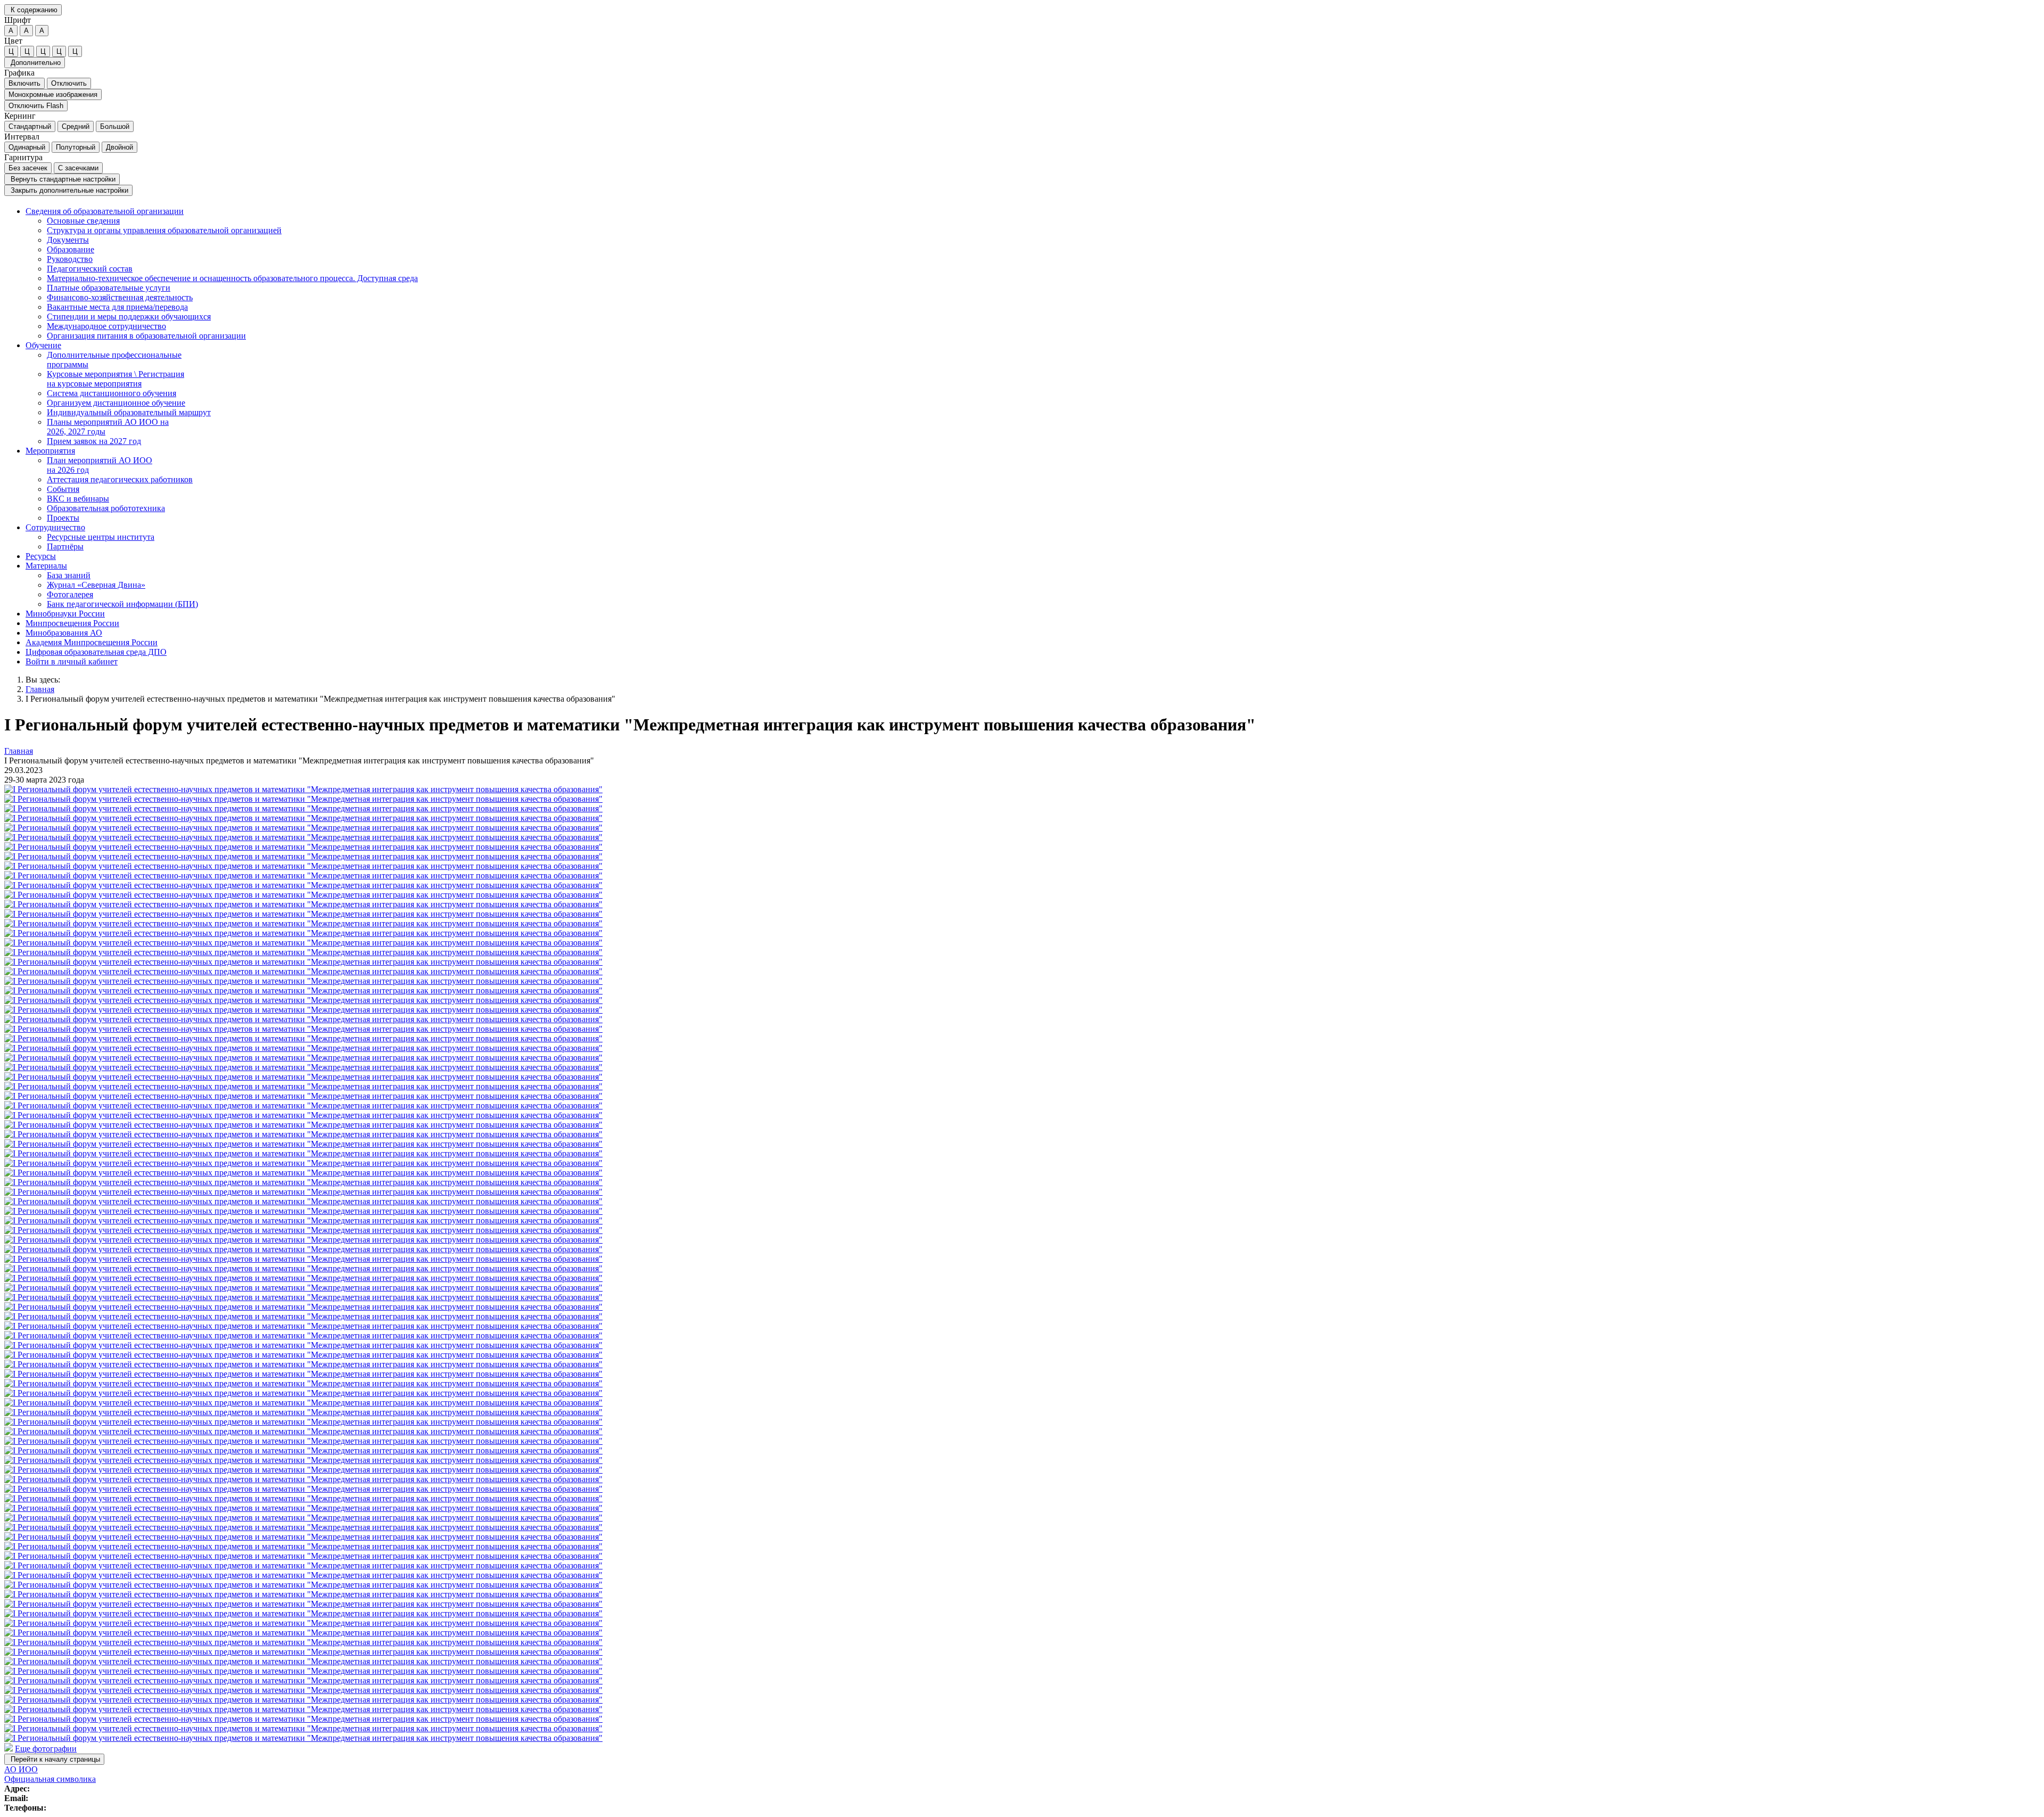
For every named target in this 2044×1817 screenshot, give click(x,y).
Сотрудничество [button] (55, 527)
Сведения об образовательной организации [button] (105, 211)
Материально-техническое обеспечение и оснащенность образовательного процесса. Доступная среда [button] (232, 278)
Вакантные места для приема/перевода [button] (117, 307)
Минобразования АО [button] (64, 633)
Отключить (69, 83)
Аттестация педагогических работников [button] (120, 479)
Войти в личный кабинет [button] (72, 661)
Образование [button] (71, 249)
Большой (115, 126)
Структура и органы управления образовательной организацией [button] (164, 230)
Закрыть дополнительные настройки (68, 190)
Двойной (119, 147)
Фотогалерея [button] (70, 594)
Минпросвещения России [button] (72, 623)
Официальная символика (50, 1779)
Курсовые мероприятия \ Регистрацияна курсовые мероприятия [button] (116, 379)
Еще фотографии (46, 1749)
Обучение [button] (43, 345)
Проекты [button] (63, 518)
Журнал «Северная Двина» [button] (96, 585)
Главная (40, 689)
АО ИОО (21, 1769)
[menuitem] (1033, 274)
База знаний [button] (69, 575)
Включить (24, 83)
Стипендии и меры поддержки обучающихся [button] (129, 316)
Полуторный (76, 147)
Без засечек (28, 168)
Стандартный (30, 126)
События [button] (63, 489)
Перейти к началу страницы (54, 1759)
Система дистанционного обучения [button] (112, 393)
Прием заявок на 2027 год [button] (94, 441)
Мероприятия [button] (50, 451)
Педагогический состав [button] (90, 269)
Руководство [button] (70, 259)
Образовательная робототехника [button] (106, 508)
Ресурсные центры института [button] (101, 537)
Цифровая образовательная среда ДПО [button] (96, 652)
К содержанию (33, 10)
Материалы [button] (46, 566)
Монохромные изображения (53, 94)
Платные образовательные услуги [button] (109, 288)
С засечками (78, 168)
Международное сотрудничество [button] (106, 326)
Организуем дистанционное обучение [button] (116, 403)
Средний (76, 126)
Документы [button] (68, 240)
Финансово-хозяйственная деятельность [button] (120, 297)
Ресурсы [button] (41, 556)
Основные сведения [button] (83, 221)
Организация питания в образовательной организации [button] (146, 336)
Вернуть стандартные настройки (62, 179)
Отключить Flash (36, 106)
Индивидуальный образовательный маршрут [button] (129, 412)
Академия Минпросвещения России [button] (92, 642)
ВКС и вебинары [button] (78, 499)
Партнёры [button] (65, 546)
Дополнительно (35, 63)
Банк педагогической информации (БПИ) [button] (122, 604)
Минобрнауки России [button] (65, 614)
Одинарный (27, 147)
